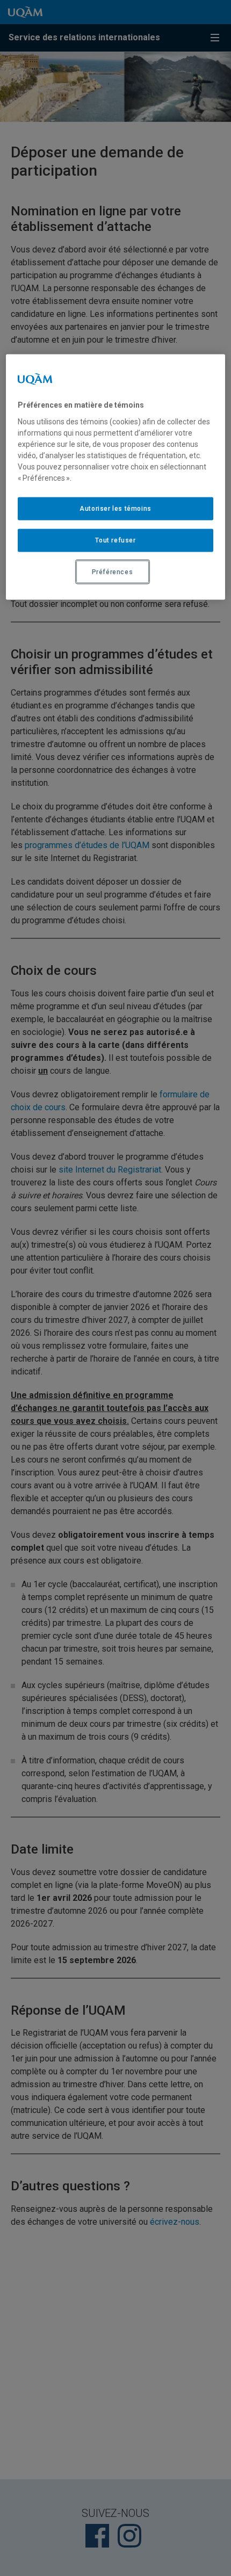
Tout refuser (115, 540)
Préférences (113, 571)
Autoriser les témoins (115, 509)
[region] (116, 477)
